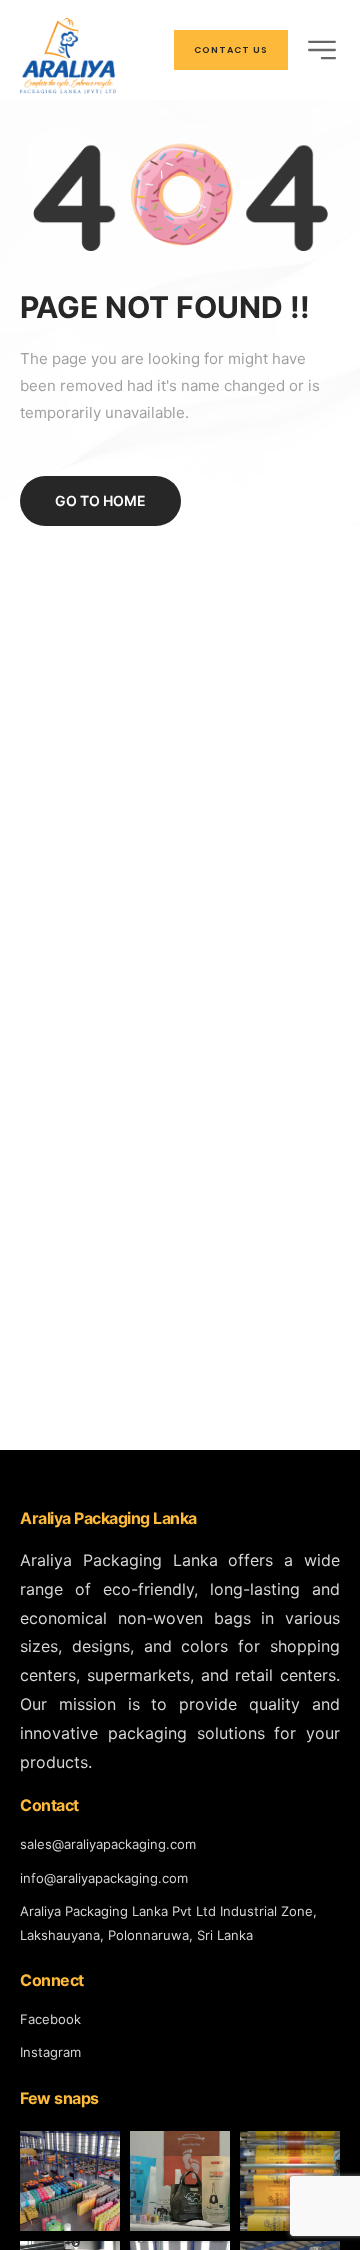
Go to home (100, 500)
